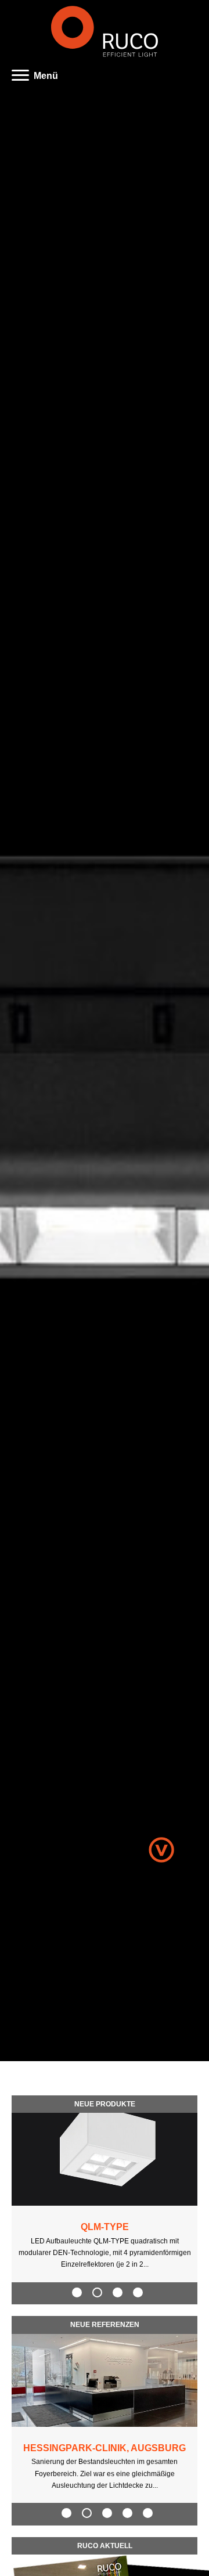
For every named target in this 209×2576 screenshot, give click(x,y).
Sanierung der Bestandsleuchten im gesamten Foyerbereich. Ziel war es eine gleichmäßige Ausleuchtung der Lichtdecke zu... (105, 2474)
